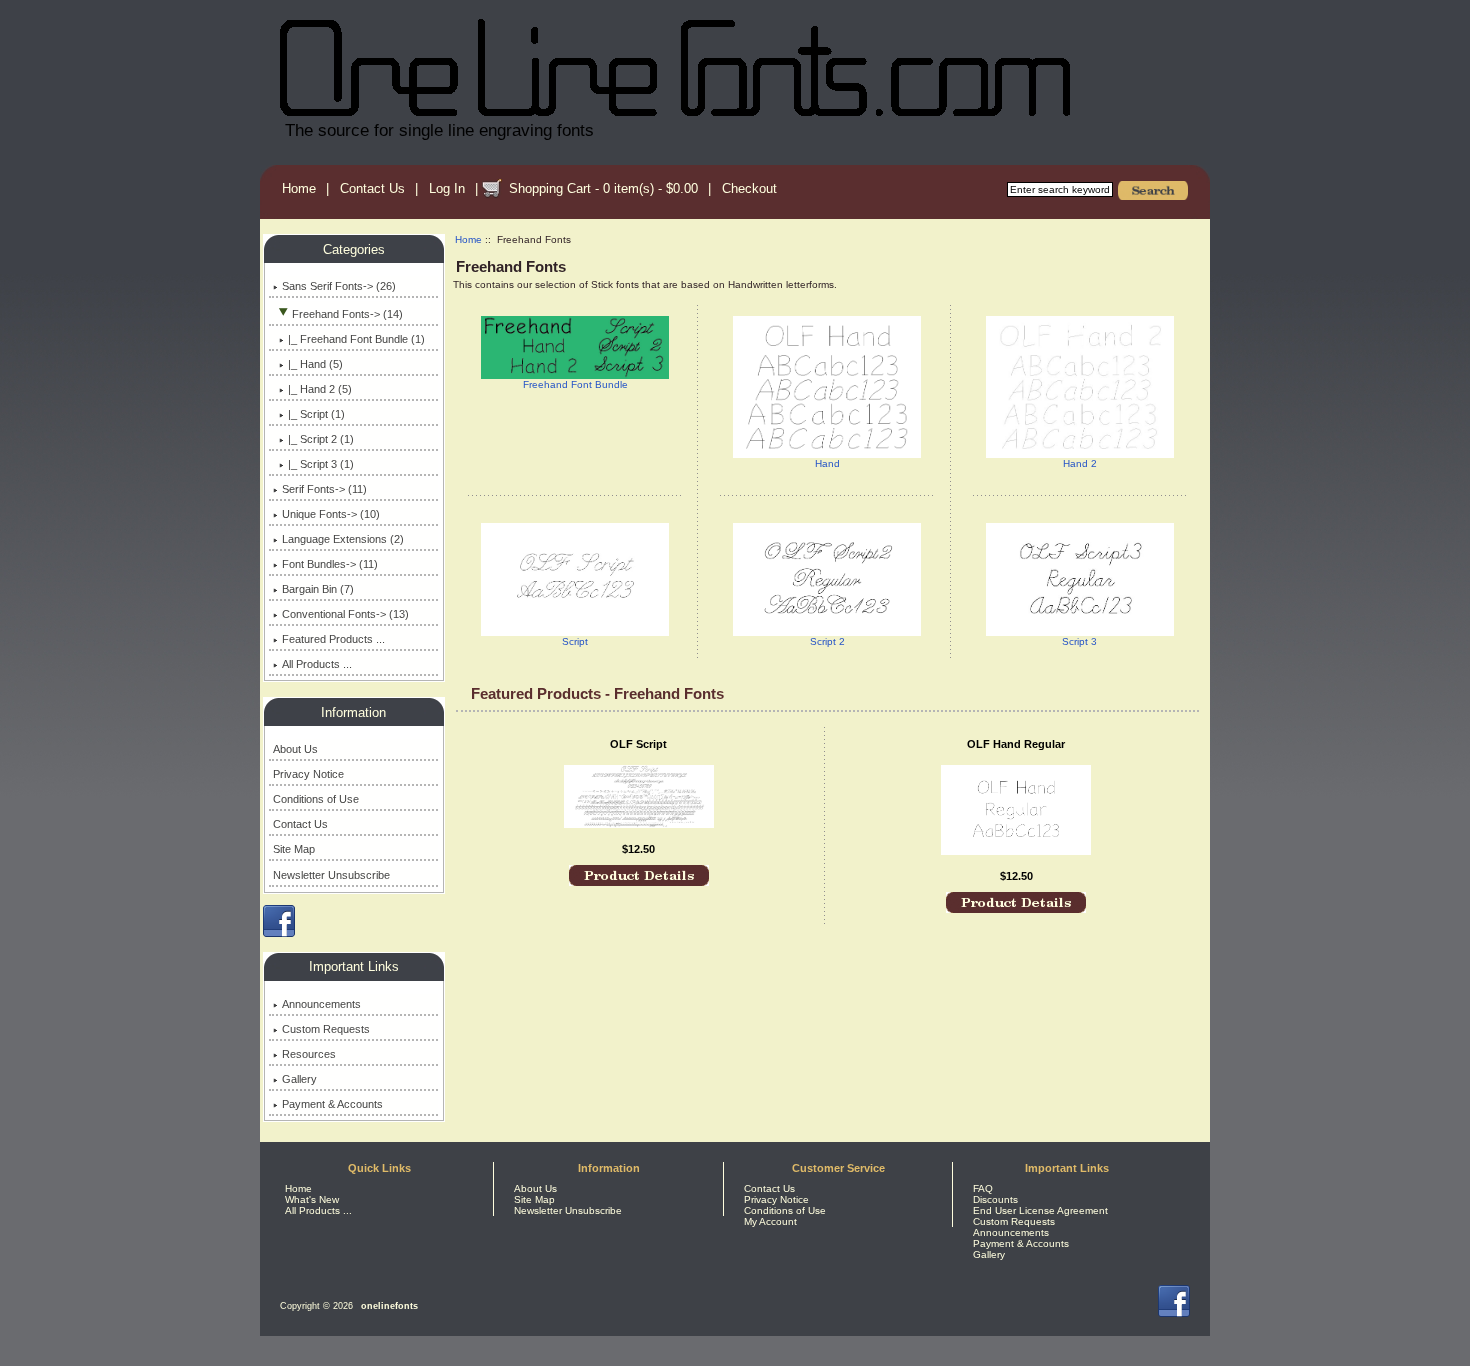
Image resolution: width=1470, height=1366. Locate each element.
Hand (827, 463)
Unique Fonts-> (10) (331, 514)
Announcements (321, 1004)
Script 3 (1079, 641)
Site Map (294, 849)
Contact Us (372, 188)
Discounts (995, 1199)
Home (299, 188)
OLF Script (638, 744)
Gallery (299, 1079)
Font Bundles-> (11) (330, 564)
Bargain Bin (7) (318, 589)
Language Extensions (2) (343, 539)
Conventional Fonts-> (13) (345, 614)
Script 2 (827, 641)
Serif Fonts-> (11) (324, 489)
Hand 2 (1080, 463)
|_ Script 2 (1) (321, 439)
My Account (770, 1221)
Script (575, 641)
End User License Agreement (1040, 1210)
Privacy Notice (308, 774)
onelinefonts (389, 1306)
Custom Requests (326, 1029)
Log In (447, 188)
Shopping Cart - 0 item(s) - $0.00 (603, 188)
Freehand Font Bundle (575, 384)
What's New (312, 1199)
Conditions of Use (316, 799)
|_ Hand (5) (315, 364)
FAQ (983, 1188)
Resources (309, 1054)
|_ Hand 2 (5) (320, 389)
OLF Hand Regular (1016, 744)
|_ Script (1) (316, 414)
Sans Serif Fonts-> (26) (339, 286)
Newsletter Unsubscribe (331, 875)
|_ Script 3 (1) (321, 464)
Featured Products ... (333, 639)
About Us (295, 749)
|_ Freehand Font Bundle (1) (356, 339)
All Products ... (317, 664)
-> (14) (347, 314)
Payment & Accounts (332, 1104)
